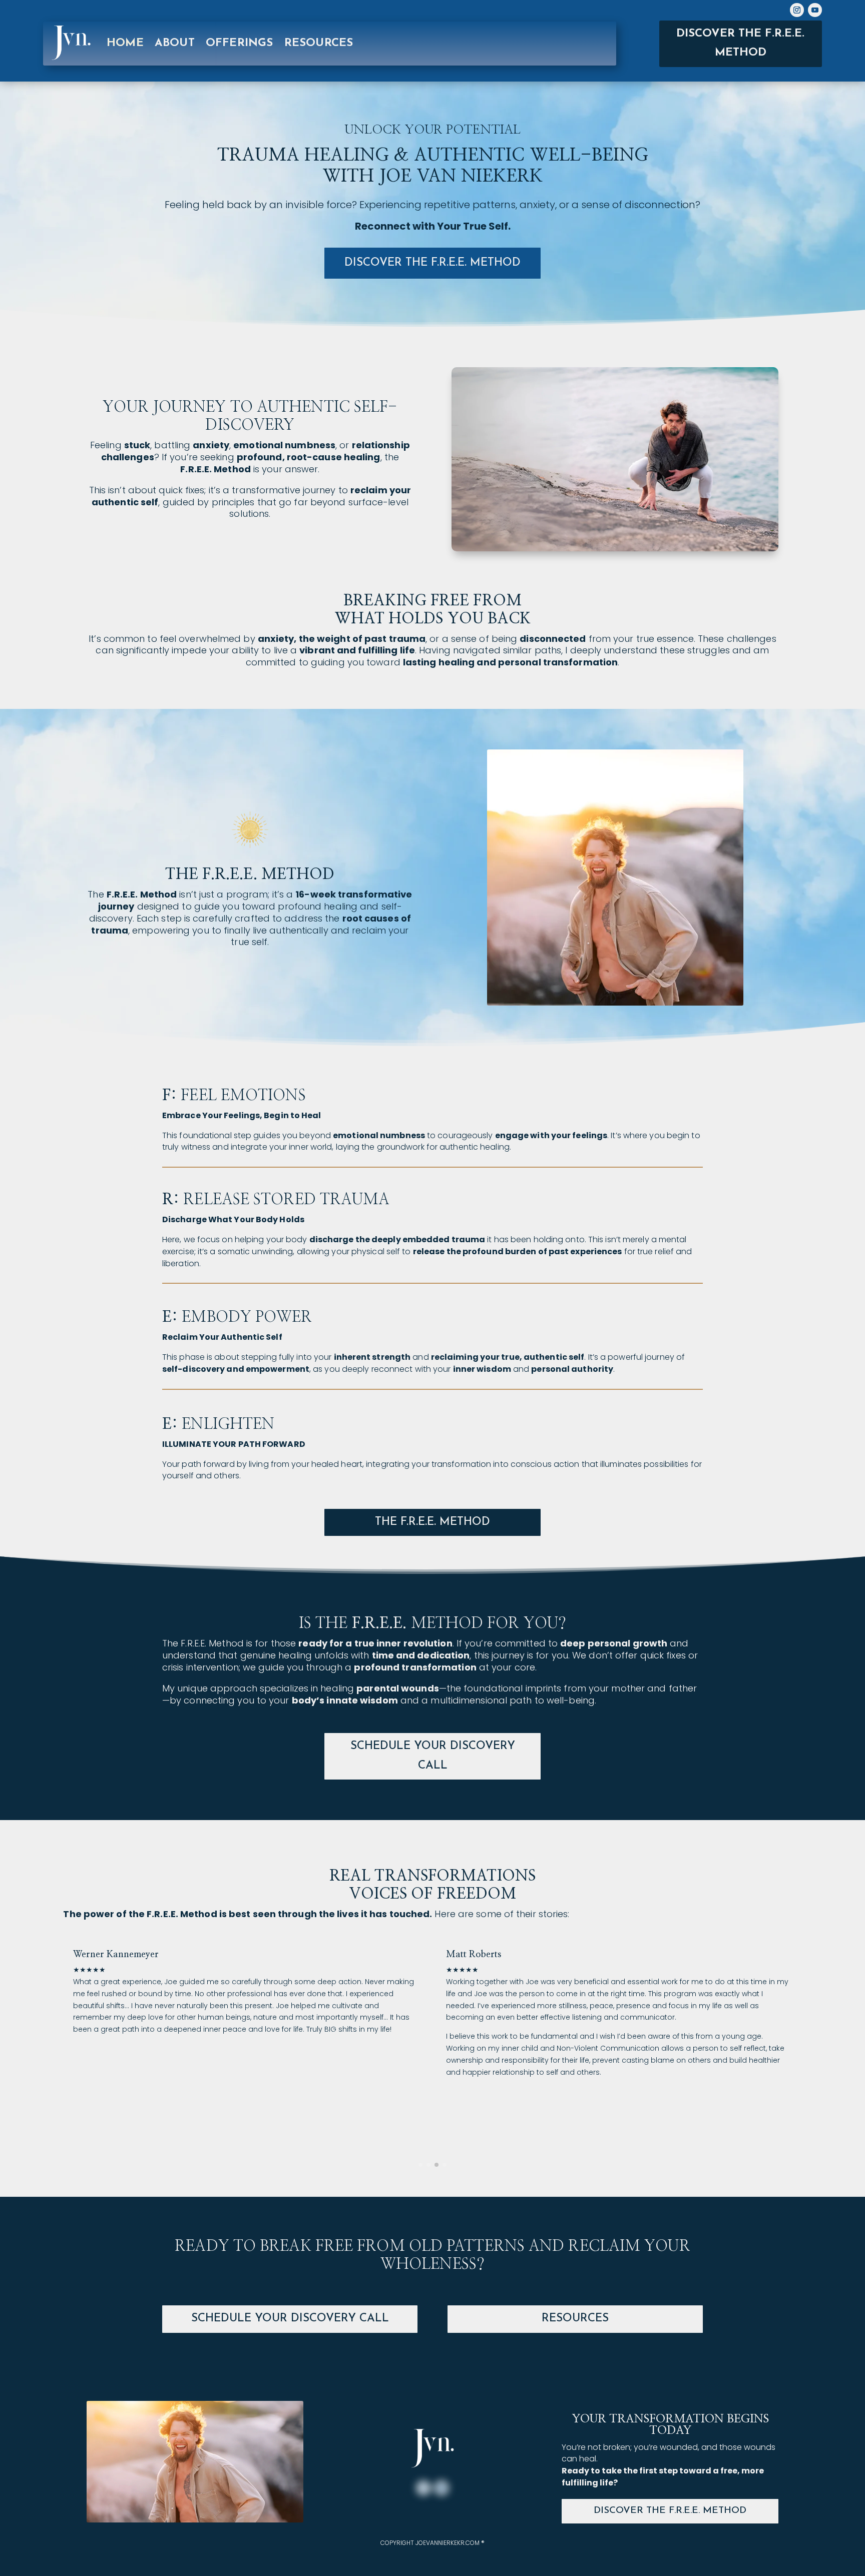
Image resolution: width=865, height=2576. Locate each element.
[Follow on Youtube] (815, 10)
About (175, 43)
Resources (575, 2319)
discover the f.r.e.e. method (432, 263)
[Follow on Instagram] (797, 10)
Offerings (240, 43)
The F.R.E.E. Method (432, 1522)
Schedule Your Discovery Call (433, 1756)
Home (125, 43)
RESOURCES (319, 43)
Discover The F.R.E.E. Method (670, 2511)
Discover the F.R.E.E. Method (740, 43)
